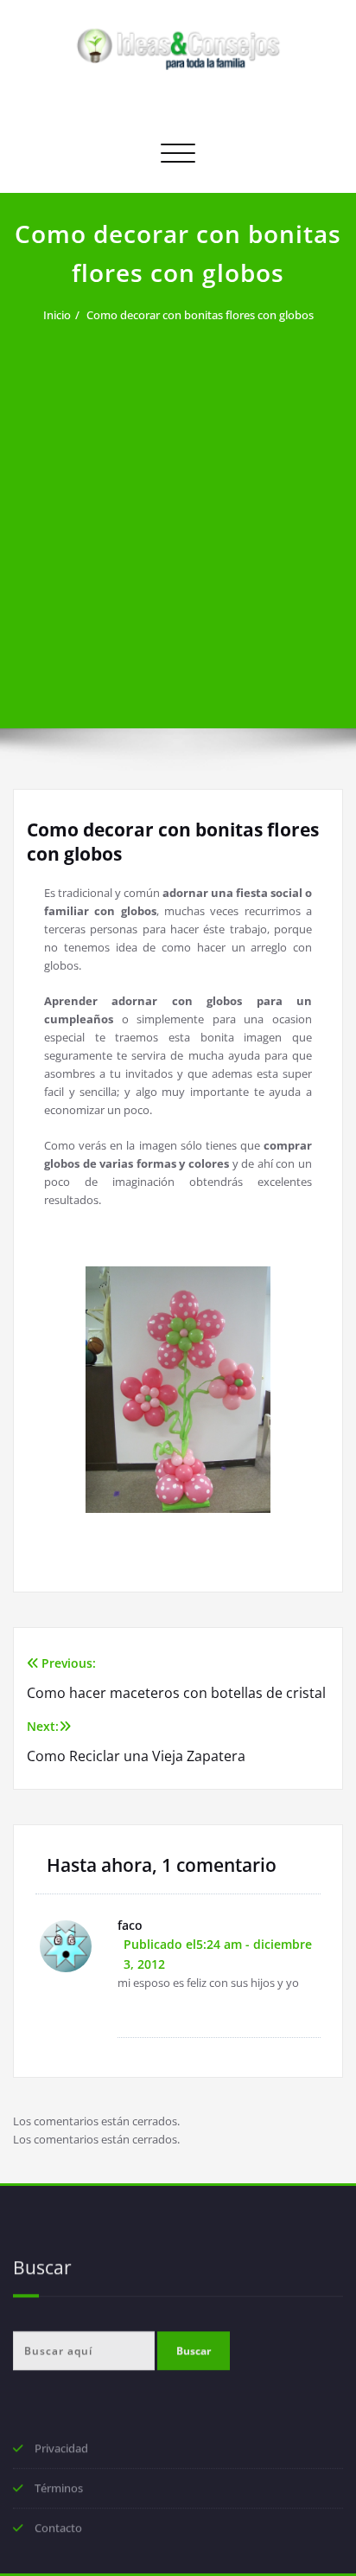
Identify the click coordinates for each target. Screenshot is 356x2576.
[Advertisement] (178, 516)
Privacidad (61, 2450)
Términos (59, 2489)
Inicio (57, 315)
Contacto (58, 2529)
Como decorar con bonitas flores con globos (200, 315)
